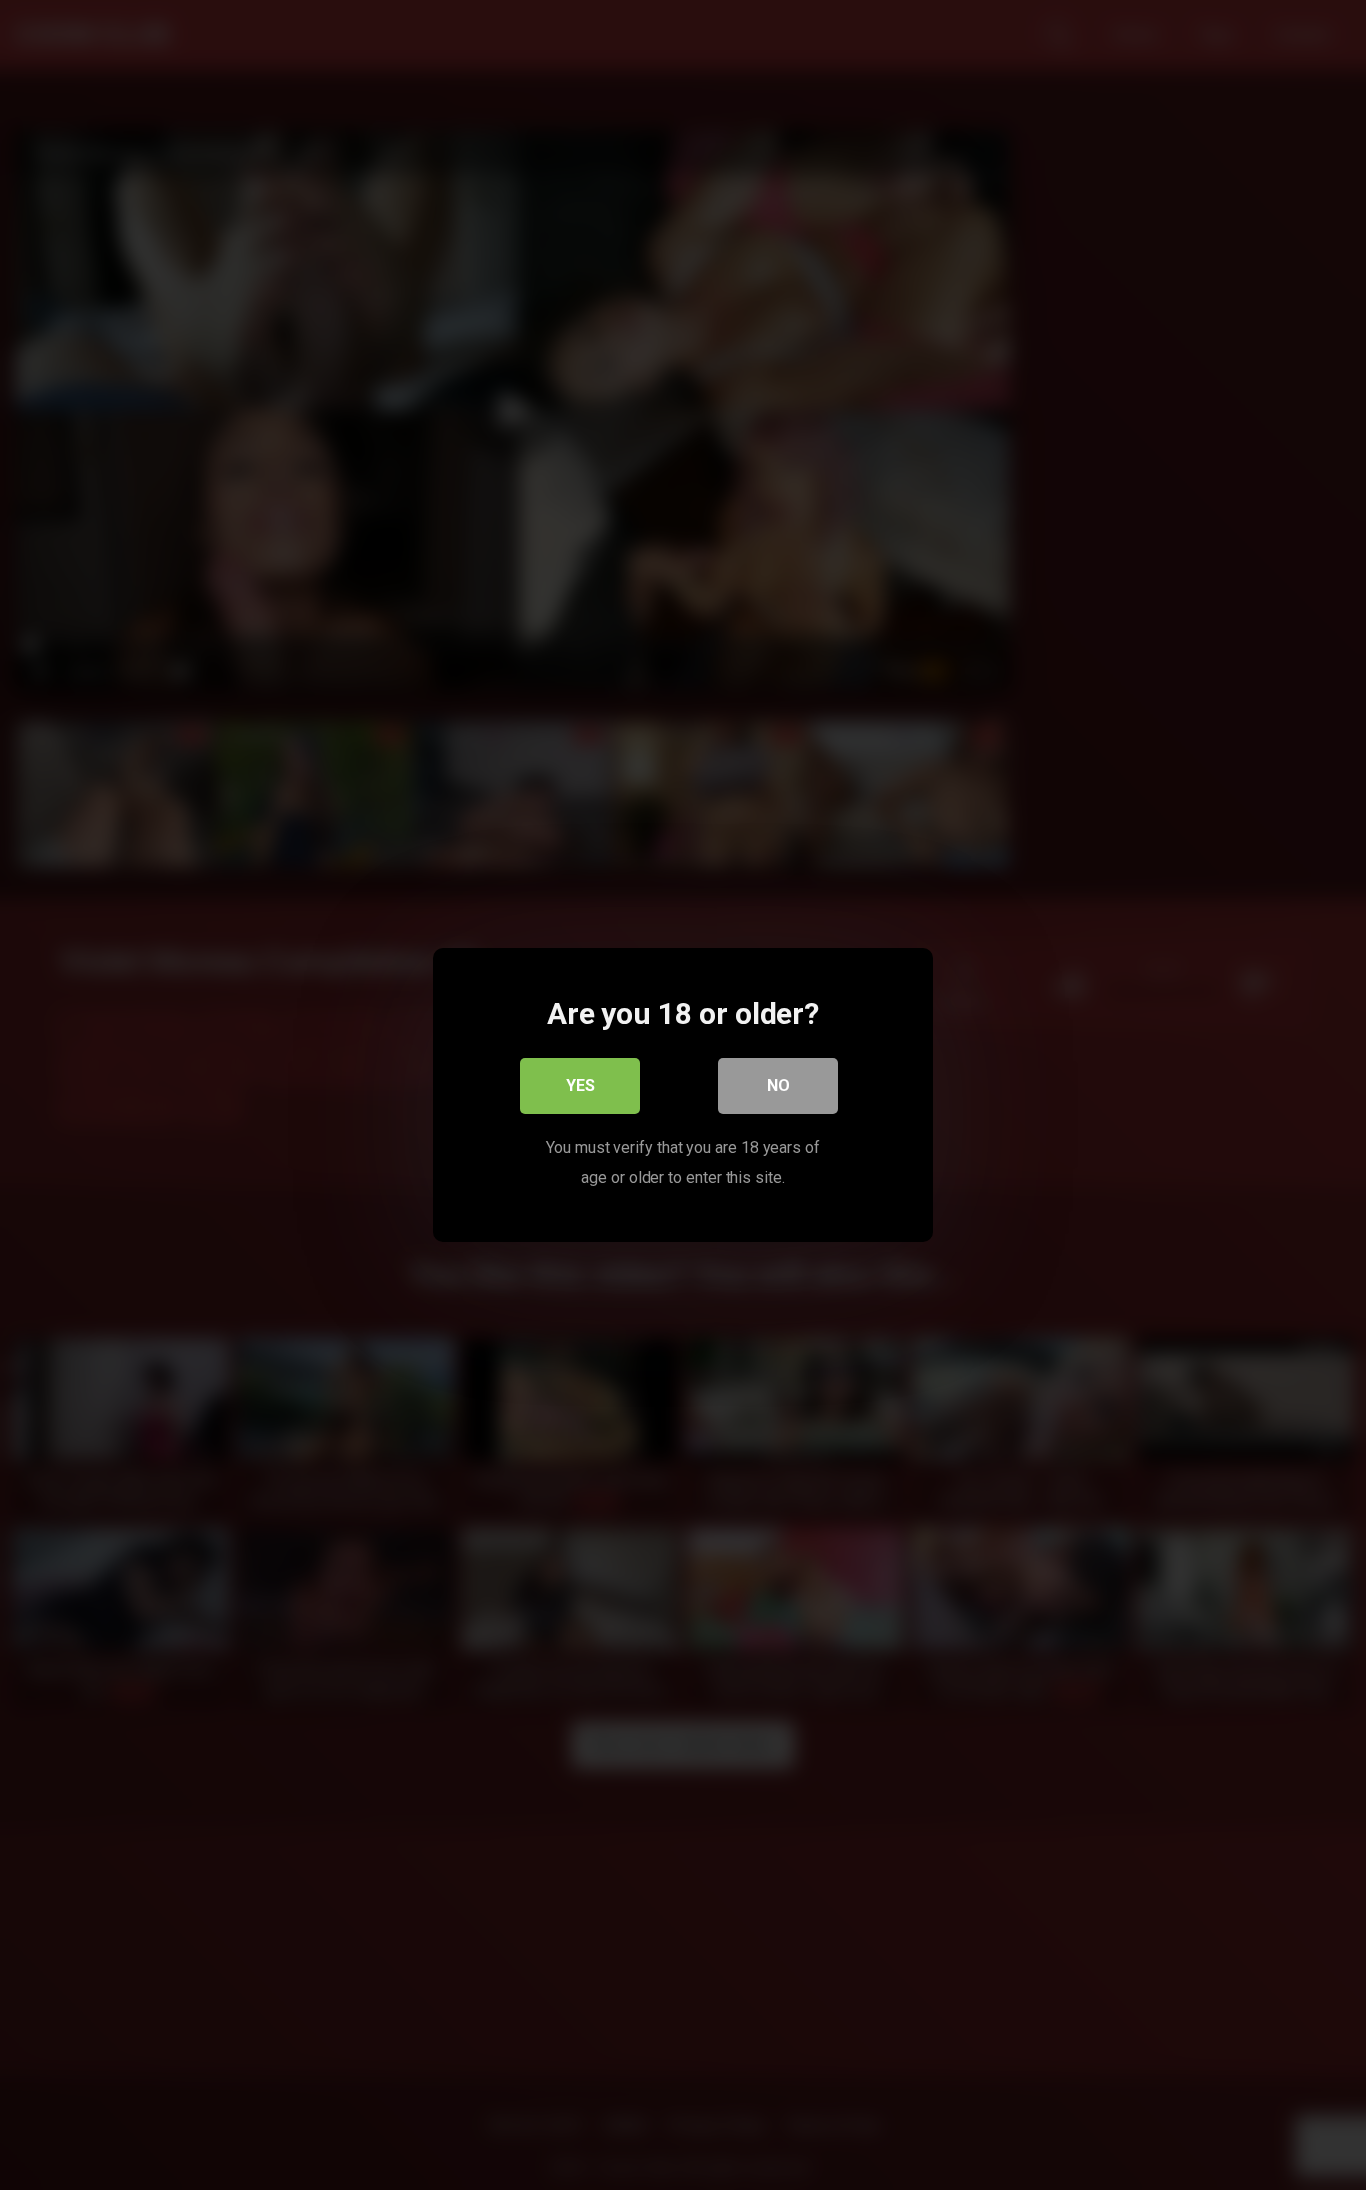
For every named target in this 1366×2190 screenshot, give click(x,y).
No (778, 1085)
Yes (580, 1085)
